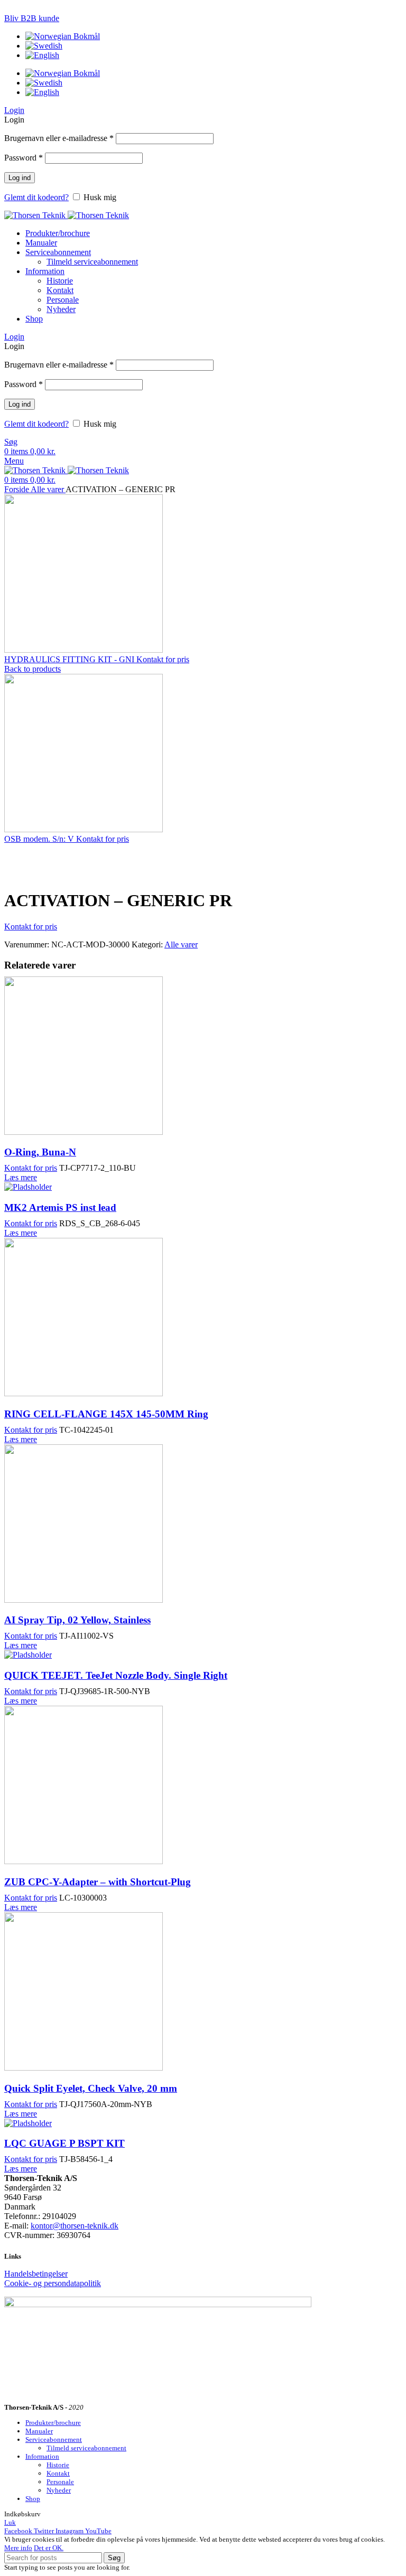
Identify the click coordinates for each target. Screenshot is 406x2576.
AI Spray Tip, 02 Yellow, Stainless (77, 1620)
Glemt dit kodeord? (36, 197)
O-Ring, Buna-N (40, 1152)
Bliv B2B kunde (32, 18)
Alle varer (48, 489)
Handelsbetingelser (36, 2274)
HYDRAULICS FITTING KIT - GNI (70, 659)
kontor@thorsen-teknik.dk (75, 2226)
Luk (10, 2522)
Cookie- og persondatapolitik (53, 2283)
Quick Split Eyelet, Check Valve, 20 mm (91, 2088)
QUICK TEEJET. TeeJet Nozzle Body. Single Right (116, 1675)
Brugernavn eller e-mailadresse (59, 138)
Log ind (20, 178)
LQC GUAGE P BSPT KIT (64, 2143)
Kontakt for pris (163, 659)
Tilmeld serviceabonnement (92, 262)
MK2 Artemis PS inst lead (60, 1207)
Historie (60, 281)
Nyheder (61, 309)
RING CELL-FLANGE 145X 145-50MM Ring (106, 1414)
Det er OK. (49, 2548)
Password (24, 158)
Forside (17, 489)
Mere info (18, 2548)
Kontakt (60, 290)
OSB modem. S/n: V (40, 839)
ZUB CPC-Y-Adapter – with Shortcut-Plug (98, 1882)
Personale (63, 300)
